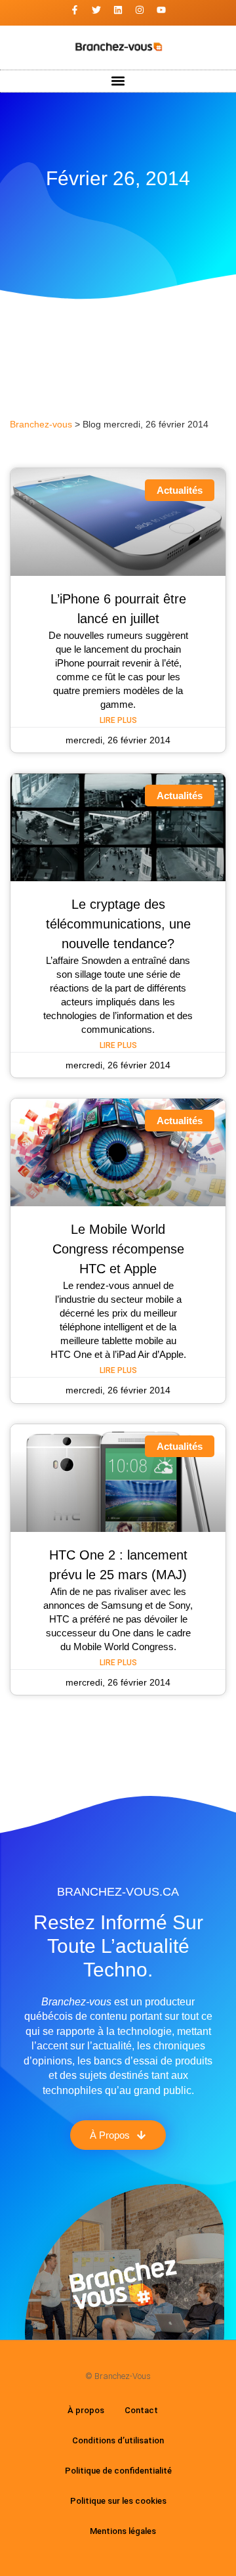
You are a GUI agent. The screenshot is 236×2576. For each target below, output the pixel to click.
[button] (118, 81)
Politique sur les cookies (118, 2501)
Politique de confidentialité (118, 2471)
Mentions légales (123, 2531)
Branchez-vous (41, 425)
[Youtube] (161, 10)
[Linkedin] (118, 10)
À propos (86, 2410)
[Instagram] (140, 10)
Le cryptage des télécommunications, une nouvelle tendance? (118, 924)
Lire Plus (118, 720)
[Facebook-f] (75, 10)
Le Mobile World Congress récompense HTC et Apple (118, 1249)
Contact (141, 2410)
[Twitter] (96, 10)
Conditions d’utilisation (118, 2440)
